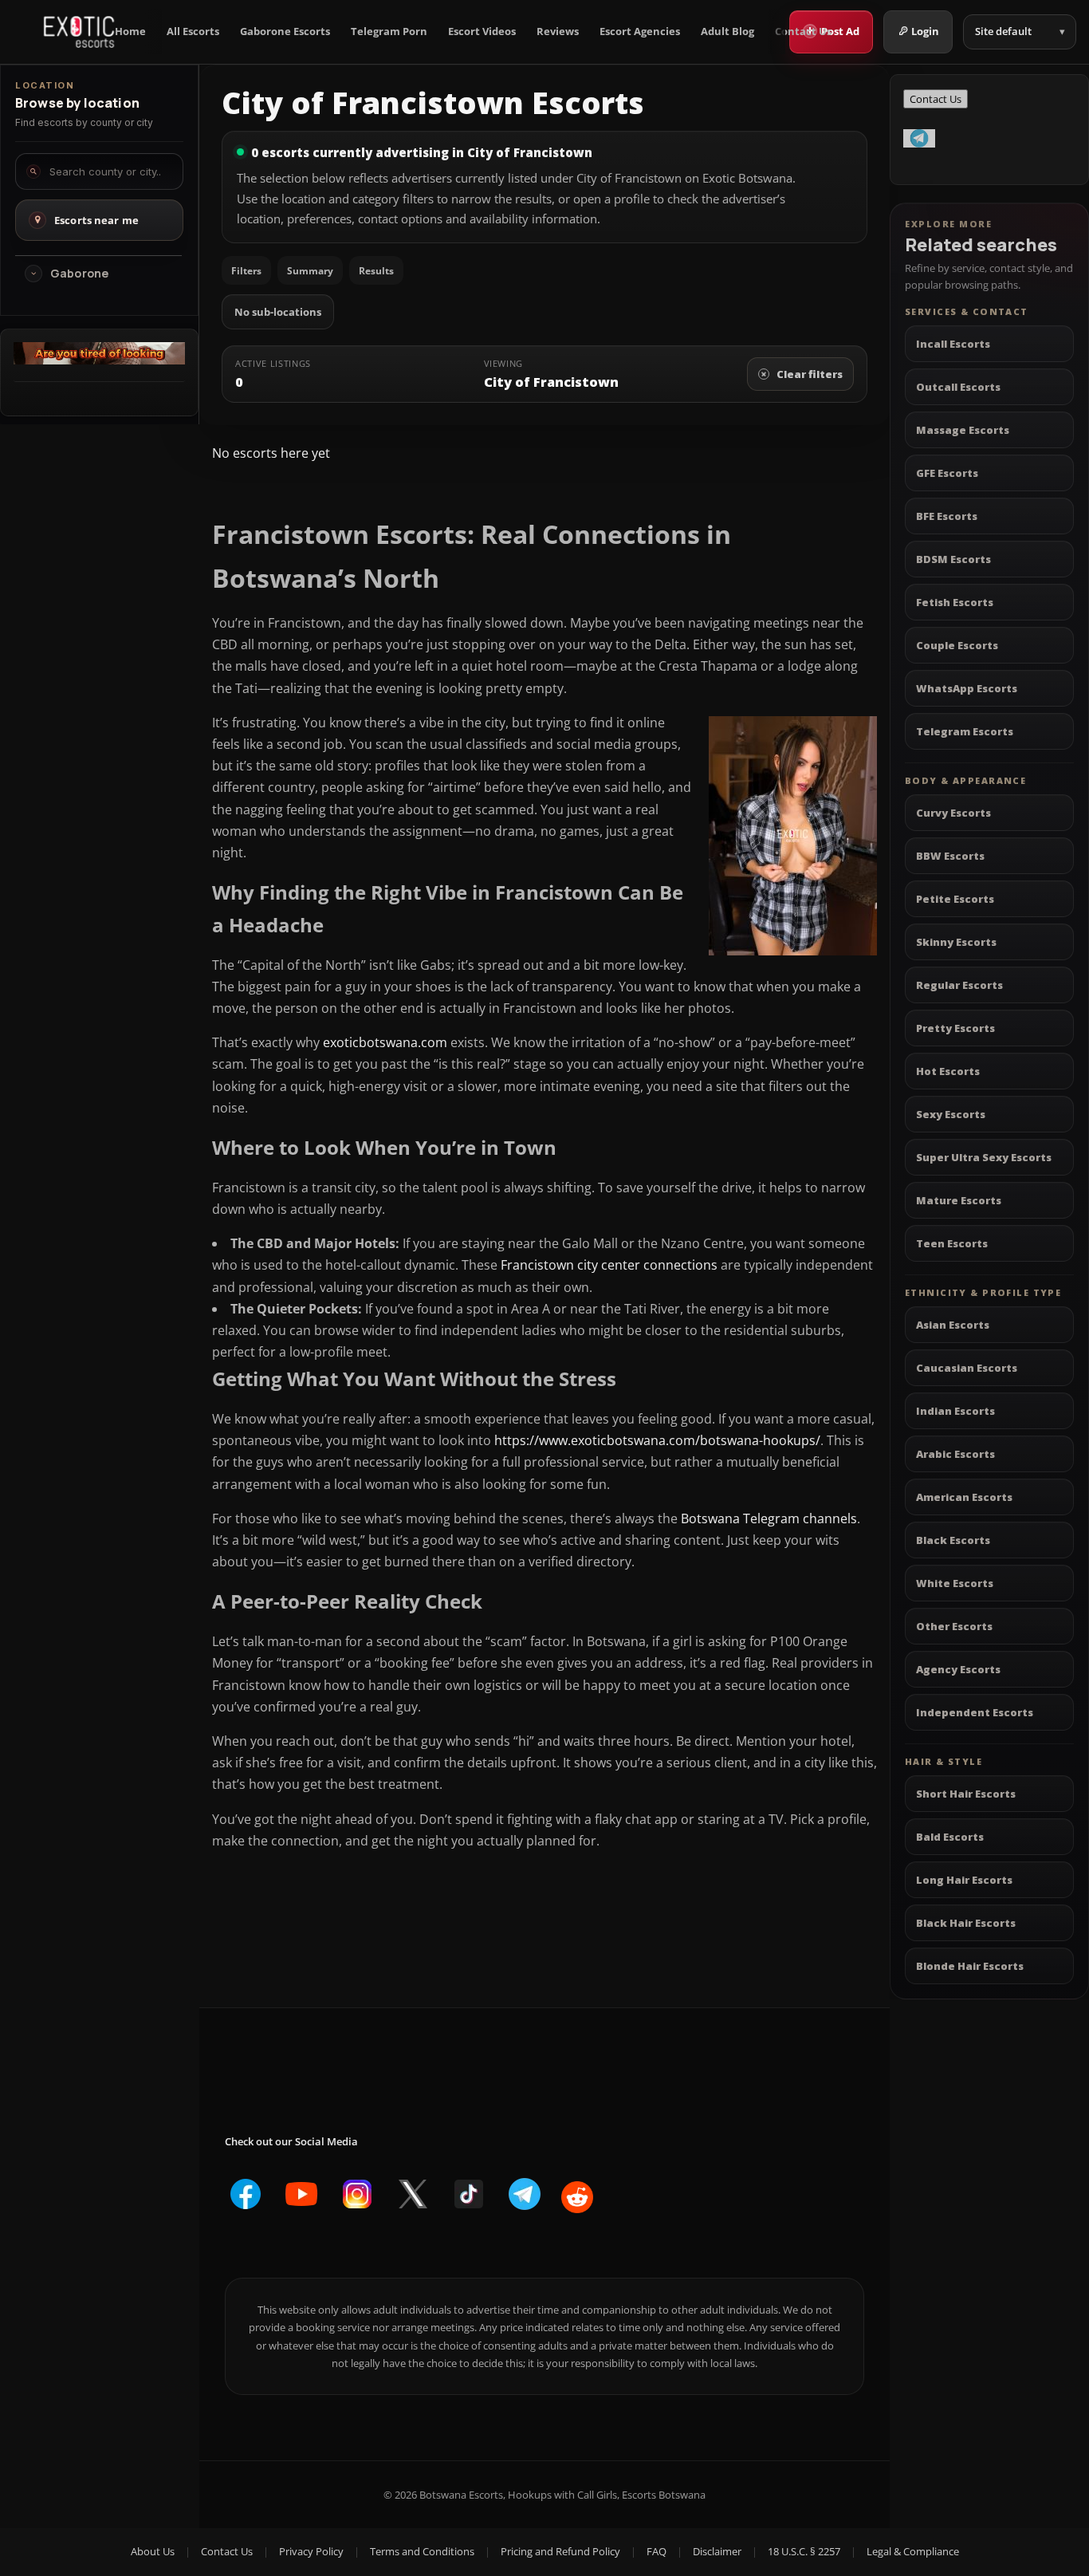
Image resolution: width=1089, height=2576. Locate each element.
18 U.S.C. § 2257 (804, 2551)
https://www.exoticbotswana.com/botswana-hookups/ (657, 1440)
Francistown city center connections (609, 1265)
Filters (246, 271)
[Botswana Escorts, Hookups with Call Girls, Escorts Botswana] (79, 32)
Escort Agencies (640, 32)
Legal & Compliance (913, 2551)
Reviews (558, 32)
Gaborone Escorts (285, 32)
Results (376, 271)
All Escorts (193, 32)
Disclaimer (717, 2551)
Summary (310, 271)
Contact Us (803, 32)
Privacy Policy (311, 2551)
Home (130, 32)
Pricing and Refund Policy (560, 2551)
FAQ (657, 2551)
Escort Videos (482, 32)
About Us (153, 2551)
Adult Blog (727, 32)
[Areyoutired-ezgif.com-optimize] (99, 360)
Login (925, 31)
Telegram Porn (389, 32)
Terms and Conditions (422, 2551)
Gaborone (79, 274)
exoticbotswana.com (385, 1042)
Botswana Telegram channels (769, 1518)
